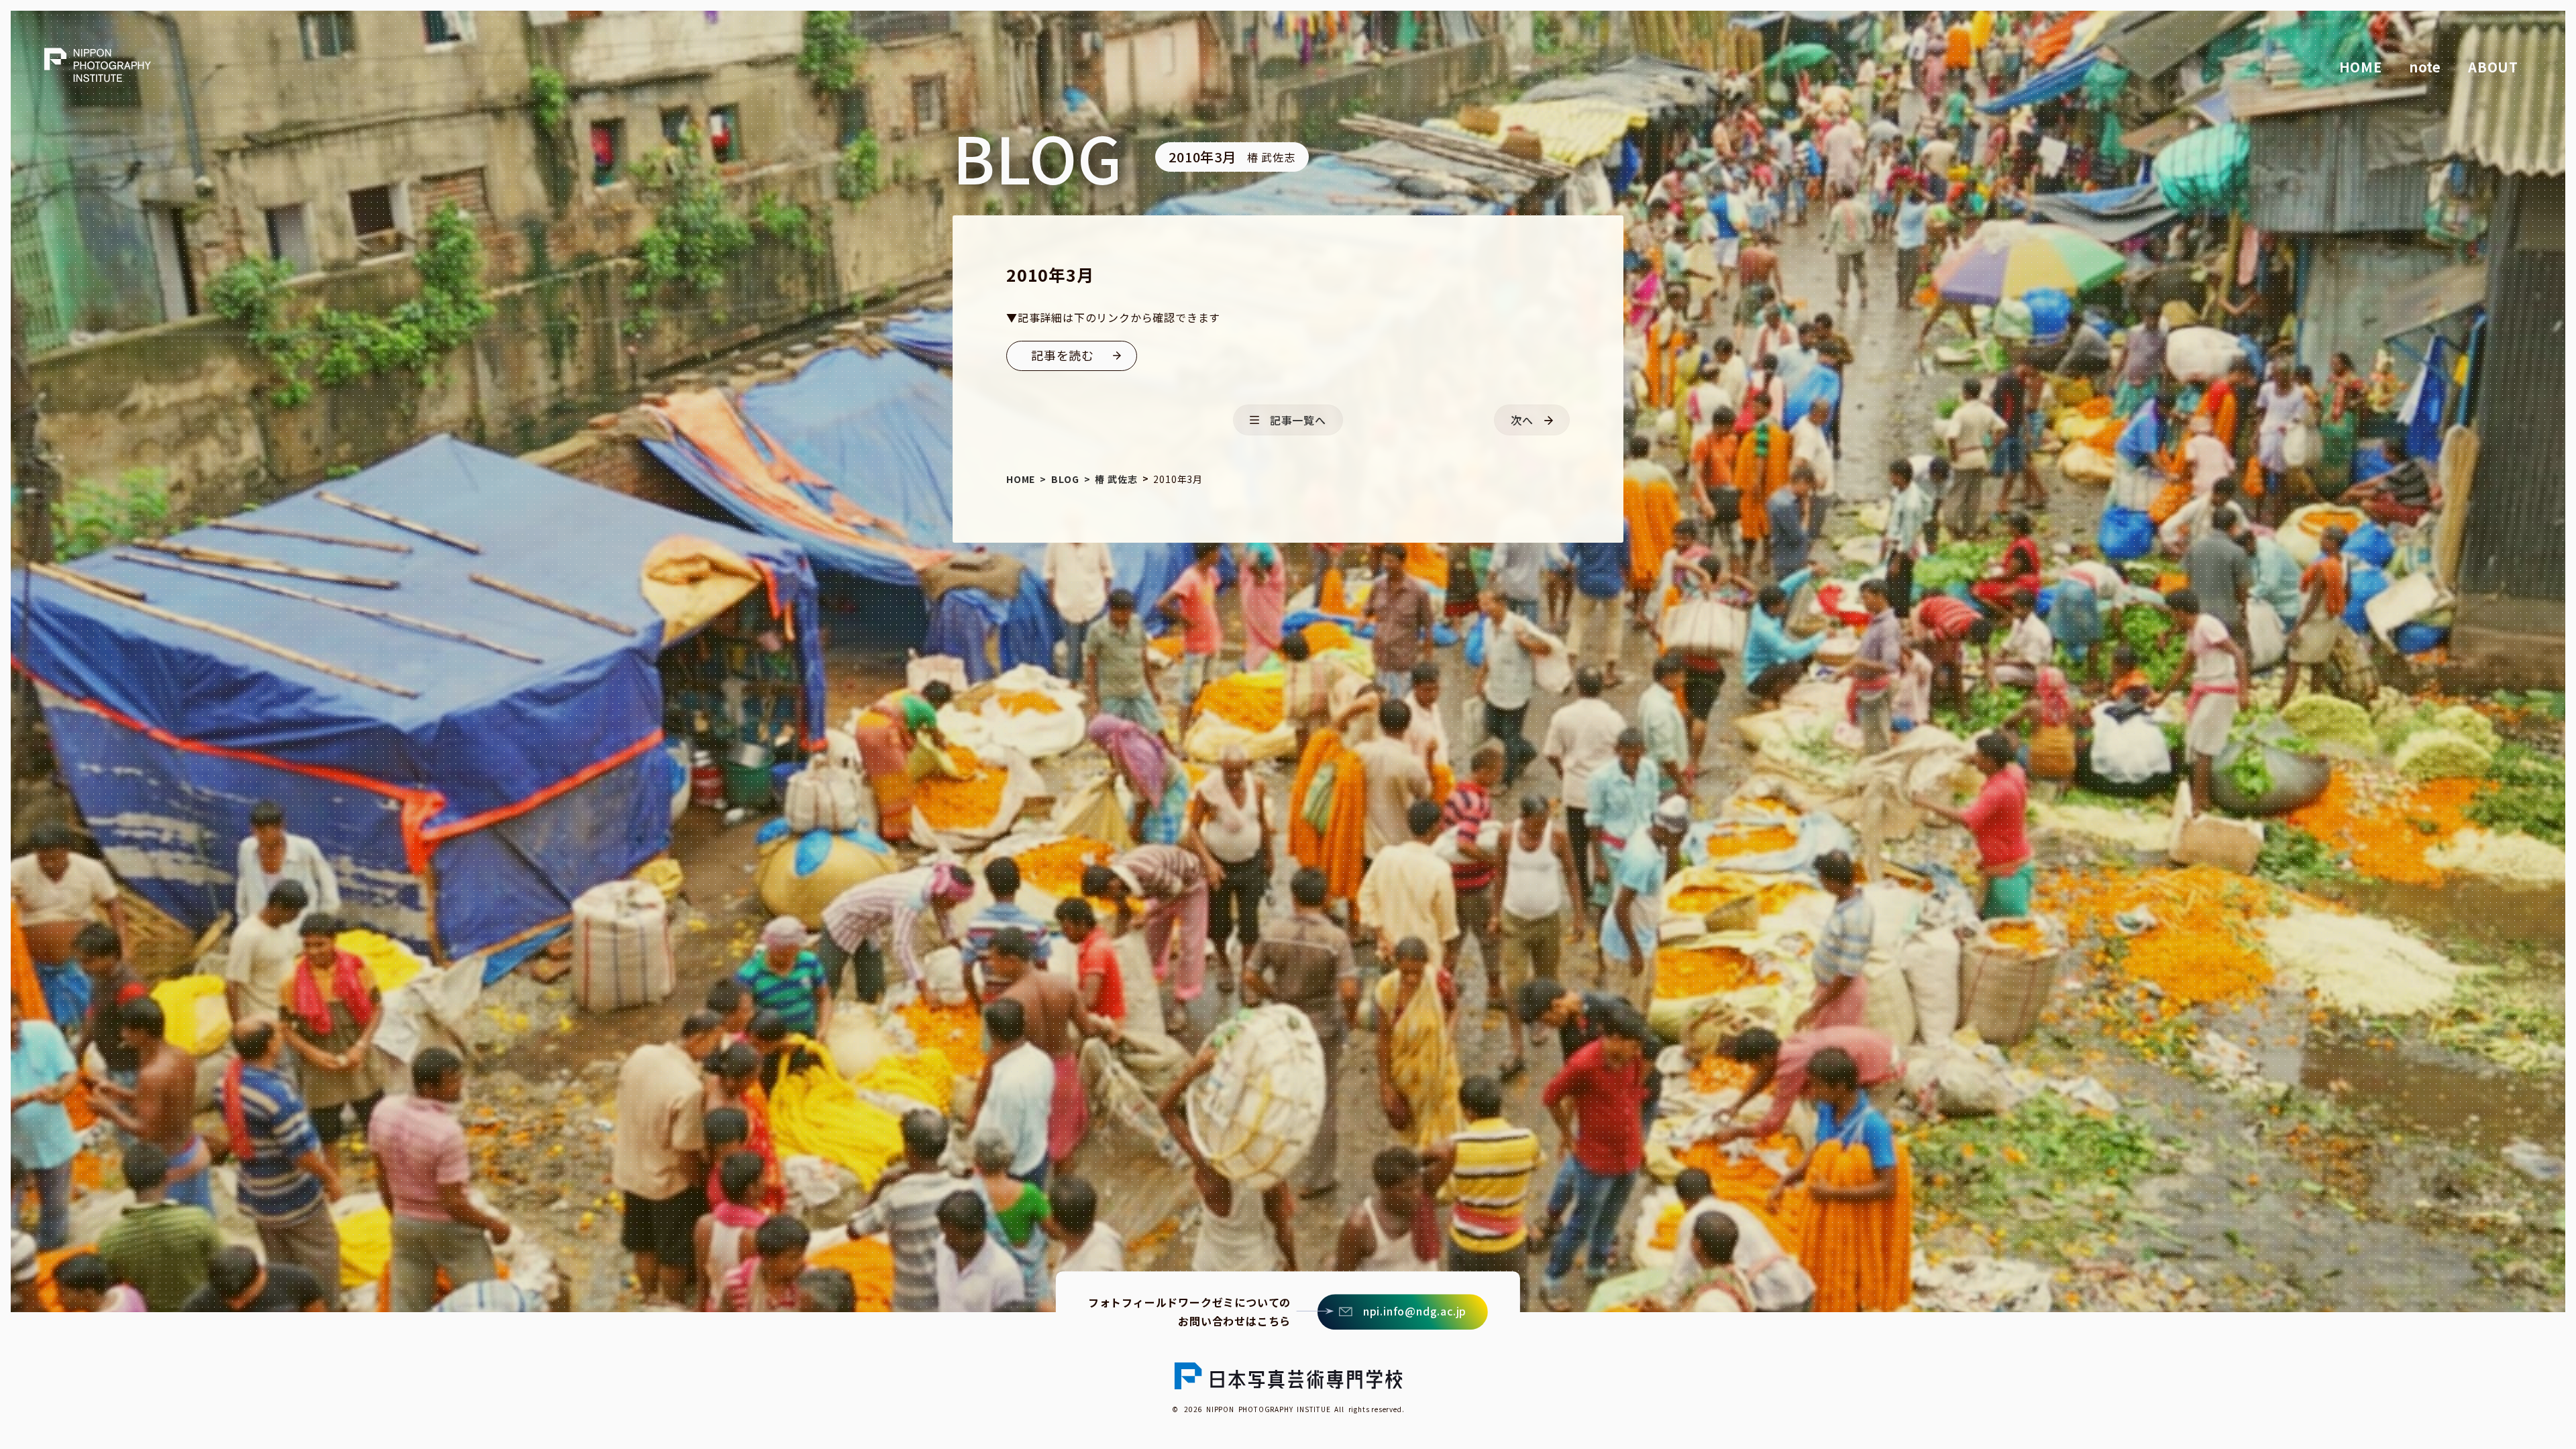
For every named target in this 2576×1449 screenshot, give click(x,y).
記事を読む (1063, 355)
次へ (1522, 420)
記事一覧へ (1298, 420)
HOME (2361, 67)
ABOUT (2493, 67)
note (2425, 67)
